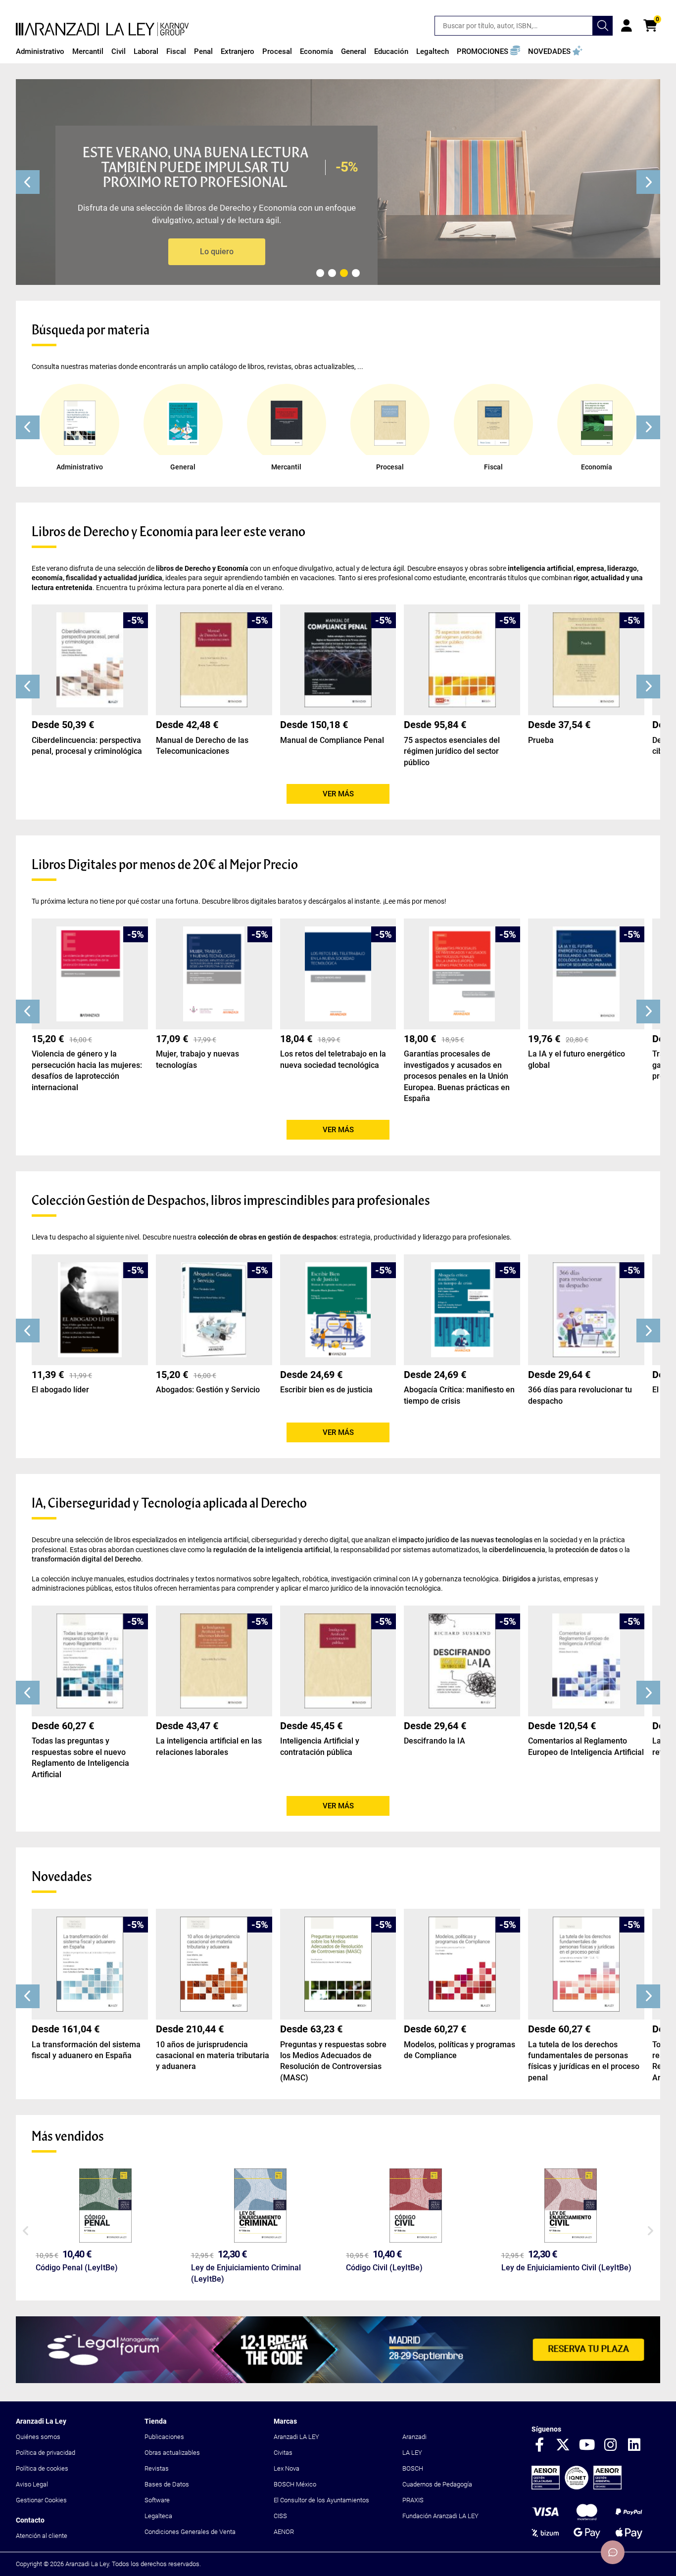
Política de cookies (42, 2468)
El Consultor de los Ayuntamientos (321, 2500)
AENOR (284, 2532)
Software (157, 2500)
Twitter (563, 2445)
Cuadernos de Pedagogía (437, 2484)
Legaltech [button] (433, 51)
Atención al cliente (42, 2536)
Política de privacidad (46, 2453)
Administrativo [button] (40, 51)
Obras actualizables (172, 2453)
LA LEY (412, 2453)
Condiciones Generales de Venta (190, 2532)
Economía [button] (316, 51)
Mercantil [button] (88, 51)
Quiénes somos (38, 2437)
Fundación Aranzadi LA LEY (440, 2516)
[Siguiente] (648, 182)
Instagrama (611, 2445)
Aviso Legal (32, 2484)
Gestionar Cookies (41, 2500)
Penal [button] (203, 51)
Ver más (338, 794)
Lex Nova (287, 2468)
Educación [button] (391, 51)
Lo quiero (217, 252)
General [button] (354, 51)
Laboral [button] (146, 51)
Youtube (587, 2445)
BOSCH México (295, 2484)
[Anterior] (28, 182)
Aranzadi (414, 2437)
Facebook (539, 2445)
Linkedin (634, 2445)
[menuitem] (40, 51)
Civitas (283, 2453)
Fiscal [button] (176, 51)
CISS (280, 2516)
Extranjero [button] (238, 51)
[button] (488, 51)
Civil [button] (119, 51)
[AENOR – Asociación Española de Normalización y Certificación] (577, 2487)
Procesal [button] (277, 51)
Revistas (157, 2468)
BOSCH (413, 2468)
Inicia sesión (627, 26)
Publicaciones (164, 2437)
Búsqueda (603, 26)
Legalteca (158, 2516)
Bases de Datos (167, 2484)
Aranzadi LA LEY (296, 2437)
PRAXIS (413, 2500)
